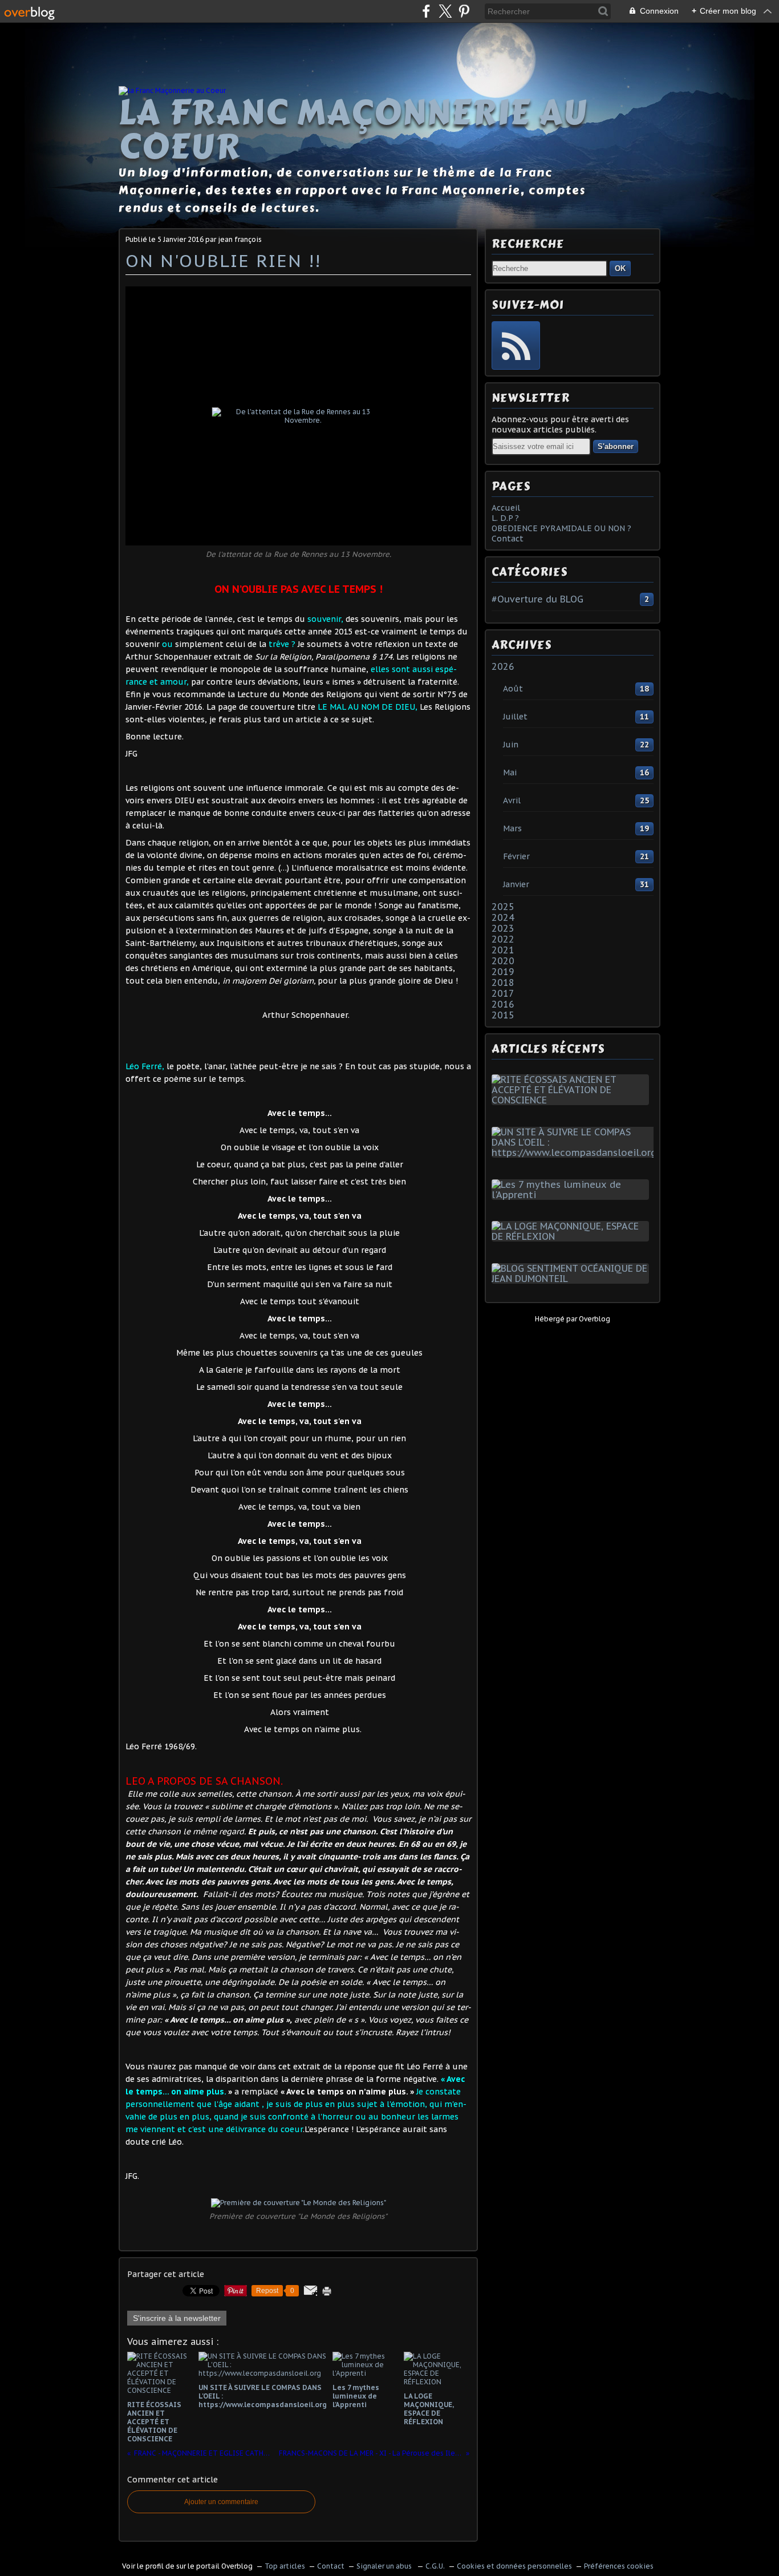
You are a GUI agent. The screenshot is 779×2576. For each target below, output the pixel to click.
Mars (512, 828)
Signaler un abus (385, 2566)
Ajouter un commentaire (221, 2502)
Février (516, 856)
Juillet (515, 717)
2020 (503, 961)
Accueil (506, 508)
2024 (503, 917)
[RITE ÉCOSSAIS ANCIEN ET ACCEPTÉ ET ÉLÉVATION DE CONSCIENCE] (573, 1100)
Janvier (516, 884)
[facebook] (426, 11)
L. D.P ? (505, 518)
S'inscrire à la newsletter (177, 2318)
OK (620, 268)
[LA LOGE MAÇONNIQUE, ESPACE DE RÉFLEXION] (573, 1236)
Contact (508, 539)
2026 (503, 666)
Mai (510, 773)
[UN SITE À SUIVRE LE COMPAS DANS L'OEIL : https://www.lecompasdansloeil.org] (576, 1152)
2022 (503, 939)
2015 (503, 1015)
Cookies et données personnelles (514, 2566)
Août (513, 689)
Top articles (285, 2566)
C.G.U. (435, 2566)
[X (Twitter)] (445, 11)
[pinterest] (464, 11)
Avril (512, 800)
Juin (511, 745)
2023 (503, 928)
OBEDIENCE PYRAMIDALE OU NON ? (561, 528)
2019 (503, 972)
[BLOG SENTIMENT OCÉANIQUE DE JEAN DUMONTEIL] (573, 1279)
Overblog (595, 1319)
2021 (503, 950)
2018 (503, 982)
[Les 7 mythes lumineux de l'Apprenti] (573, 1195)
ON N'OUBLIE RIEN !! (223, 260)
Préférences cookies (619, 2566)
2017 (503, 993)
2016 (503, 1004)
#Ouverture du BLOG (537, 599)
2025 (503, 907)
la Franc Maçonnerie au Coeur (353, 130)
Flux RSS (516, 345)
